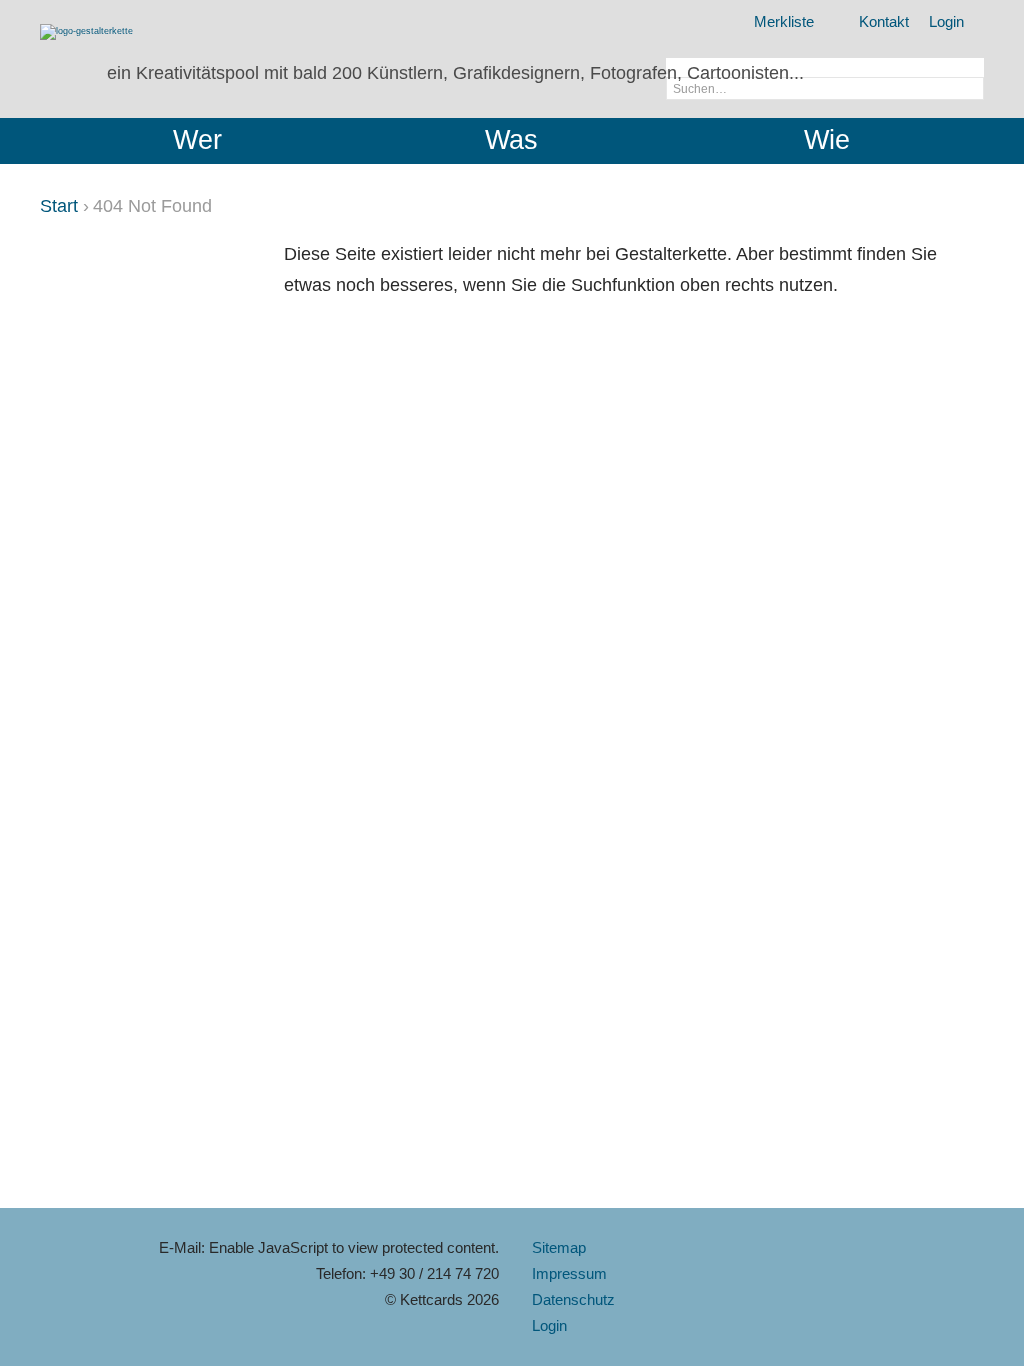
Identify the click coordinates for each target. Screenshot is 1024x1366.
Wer (197, 140)
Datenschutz (573, 1299)
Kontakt (884, 21)
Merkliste (784, 21)
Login (946, 21)
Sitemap (559, 1247)
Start (59, 206)
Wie (827, 140)
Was (511, 140)
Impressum (569, 1273)
